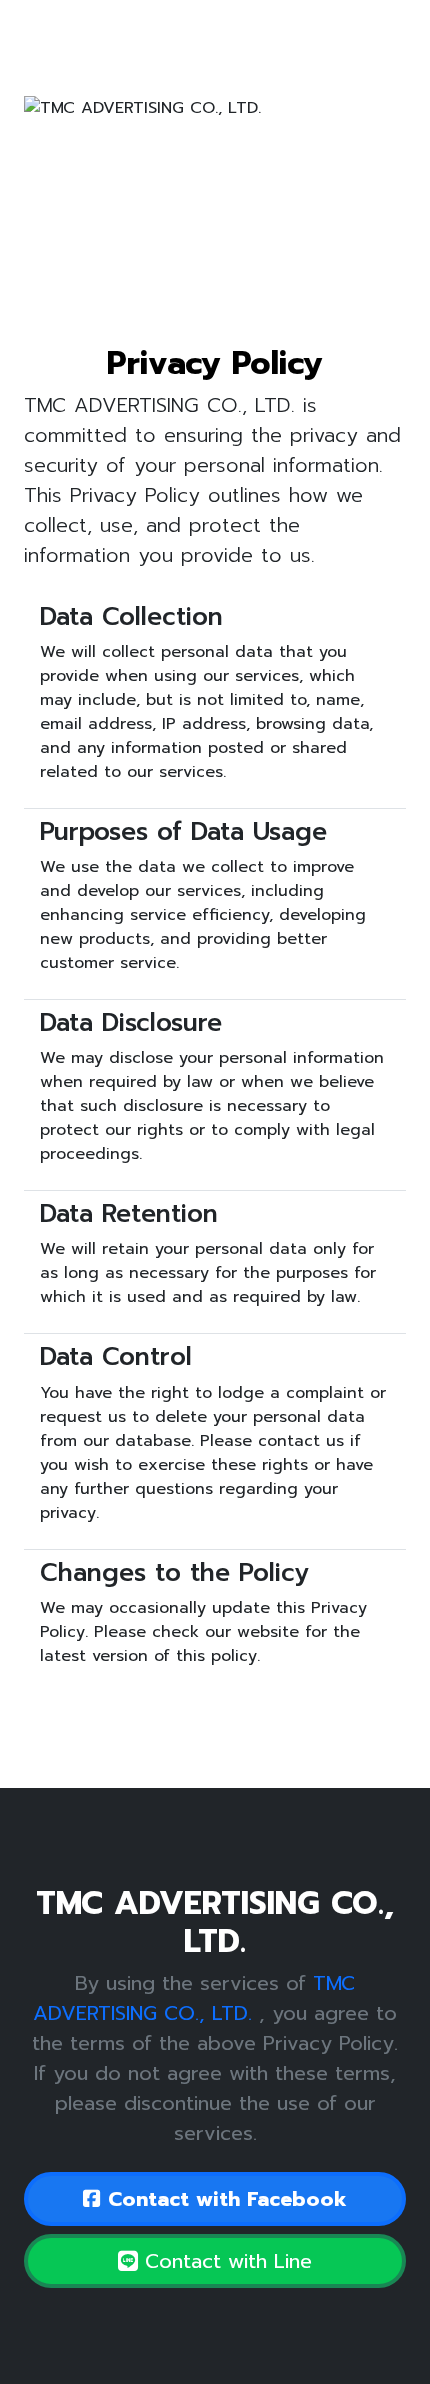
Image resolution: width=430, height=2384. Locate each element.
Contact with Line (225, 2261)
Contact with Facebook (224, 2199)
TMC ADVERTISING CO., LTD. (194, 1998)
